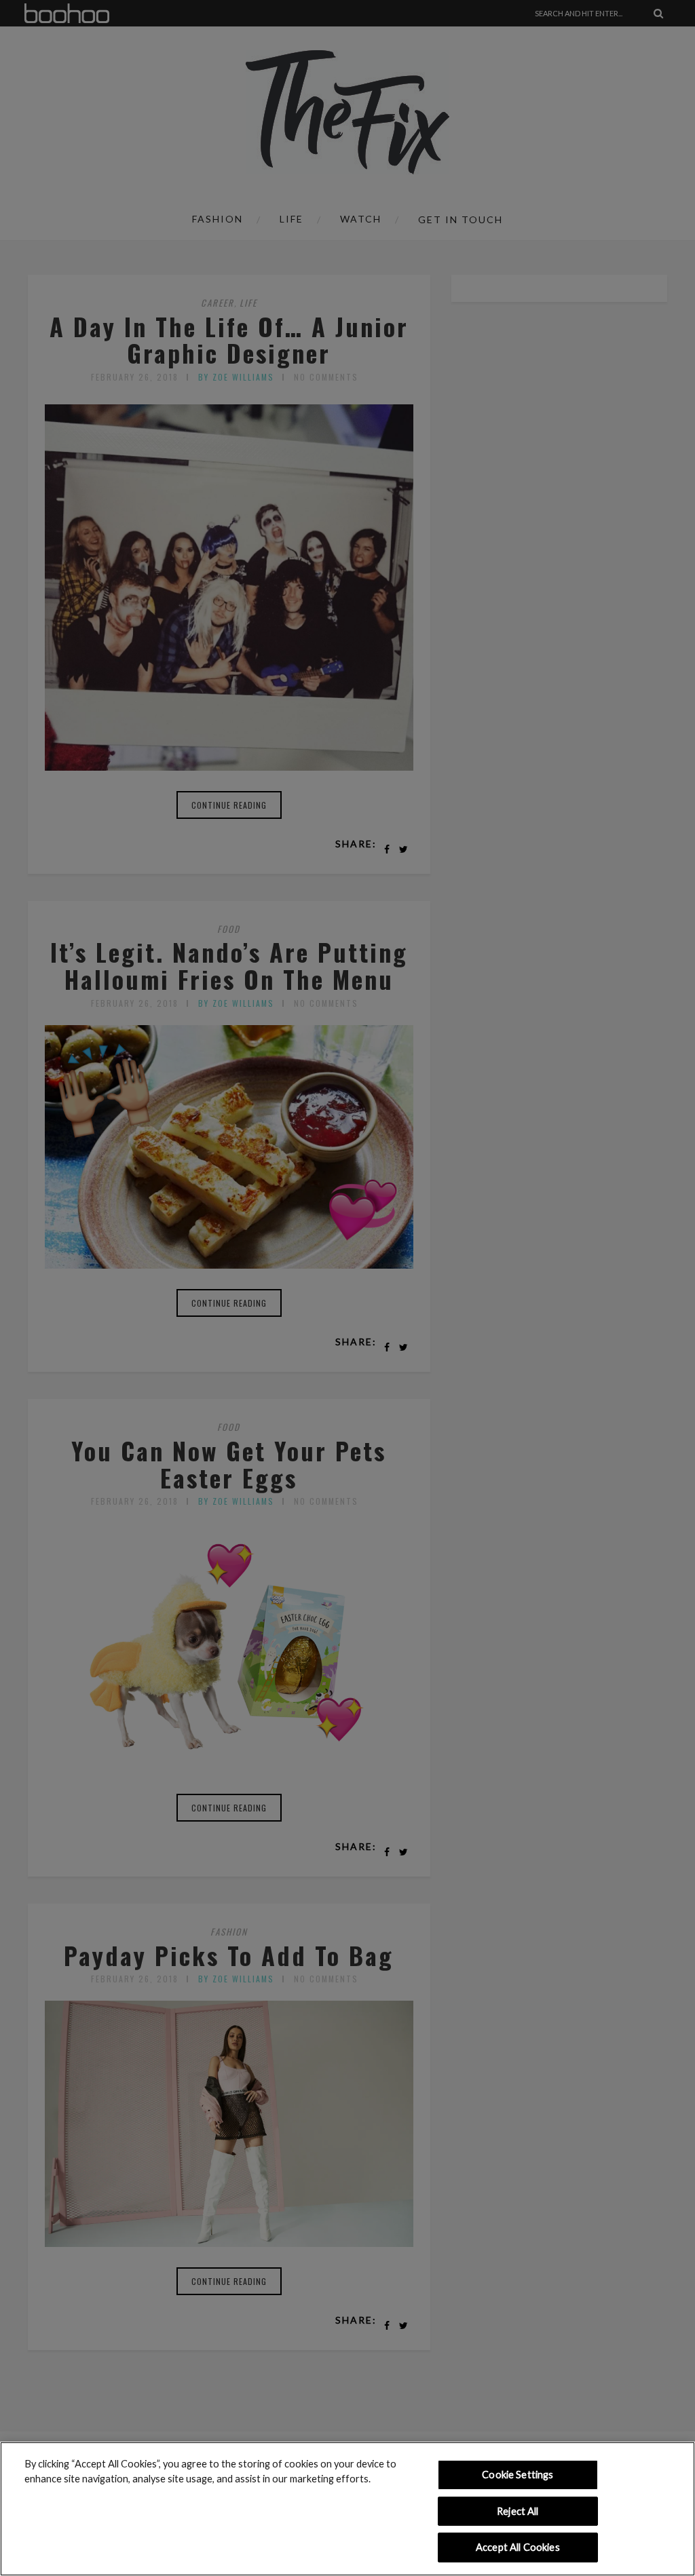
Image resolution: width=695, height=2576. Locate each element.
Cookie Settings (518, 2475)
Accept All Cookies (518, 2547)
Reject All (518, 2511)
